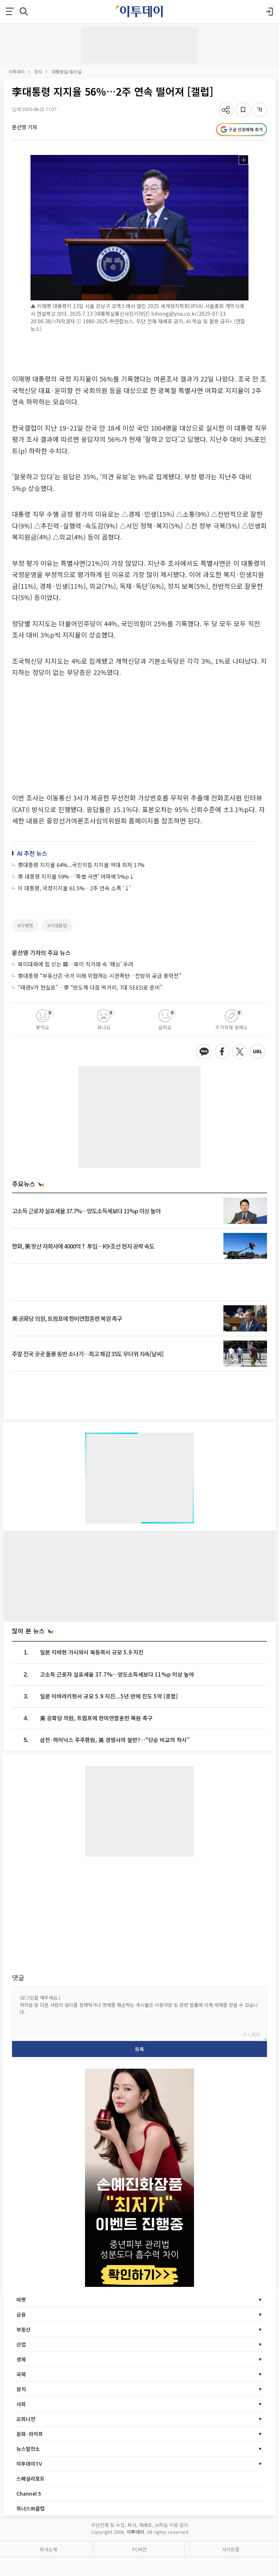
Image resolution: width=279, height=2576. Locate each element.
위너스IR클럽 (31, 2508)
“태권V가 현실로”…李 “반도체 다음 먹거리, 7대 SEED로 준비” (90, 987)
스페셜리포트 (31, 2479)
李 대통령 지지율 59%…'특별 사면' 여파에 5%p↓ (76, 876)
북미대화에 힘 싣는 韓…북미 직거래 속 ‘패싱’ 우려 (76, 964)
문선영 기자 (25, 127)
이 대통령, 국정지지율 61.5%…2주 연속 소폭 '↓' (74, 888)
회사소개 (48, 2549)
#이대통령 (57, 925)
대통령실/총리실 (66, 71)
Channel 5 (29, 2493)
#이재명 (25, 925)
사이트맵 (231, 2549)
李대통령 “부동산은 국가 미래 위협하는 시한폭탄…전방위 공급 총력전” (100, 976)
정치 (38, 71)
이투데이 (17, 71)
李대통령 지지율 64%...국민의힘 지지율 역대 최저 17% (81, 865)
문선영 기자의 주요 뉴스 (41, 952)
